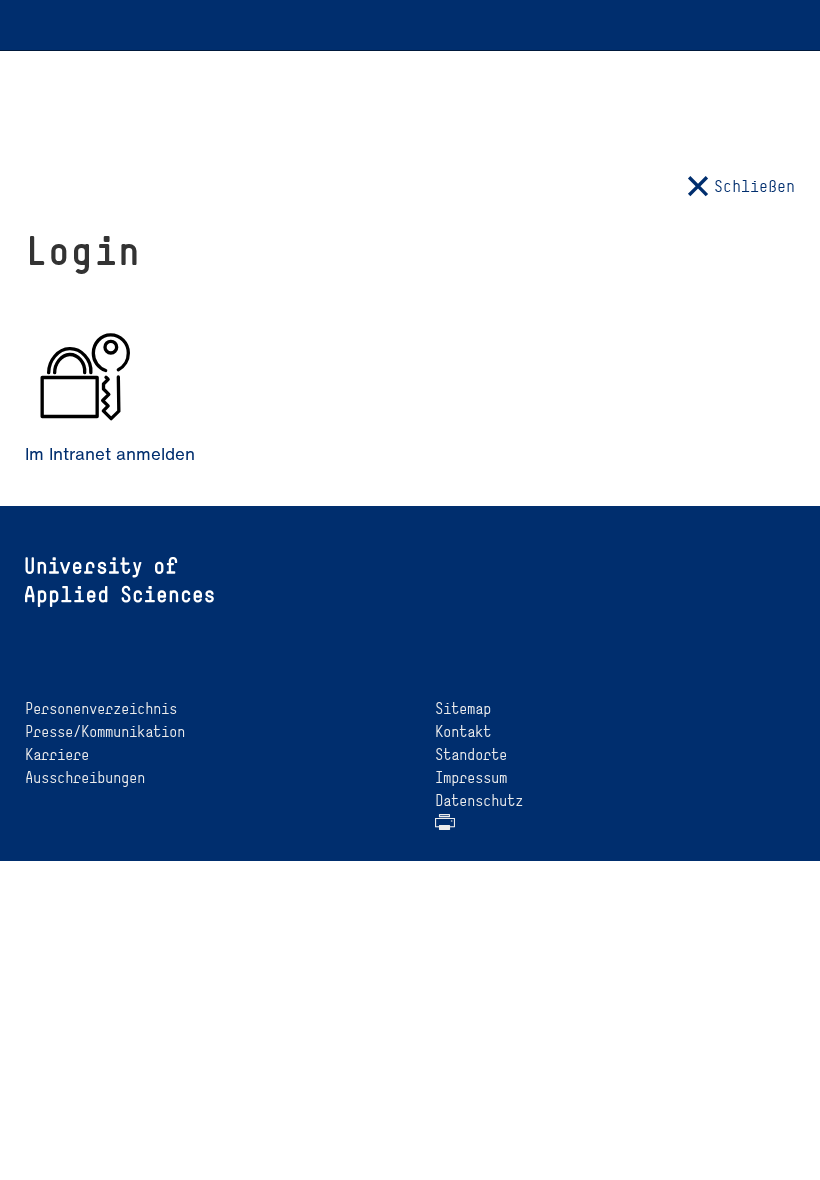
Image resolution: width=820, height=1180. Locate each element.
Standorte (471, 754)
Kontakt (463, 731)
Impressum (471, 777)
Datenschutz (479, 800)
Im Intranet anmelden (110, 453)
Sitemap (463, 708)
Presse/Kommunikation (105, 731)
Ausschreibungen (85, 777)
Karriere (57, 754)
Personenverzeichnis (101, 708)
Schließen (754, 186)
